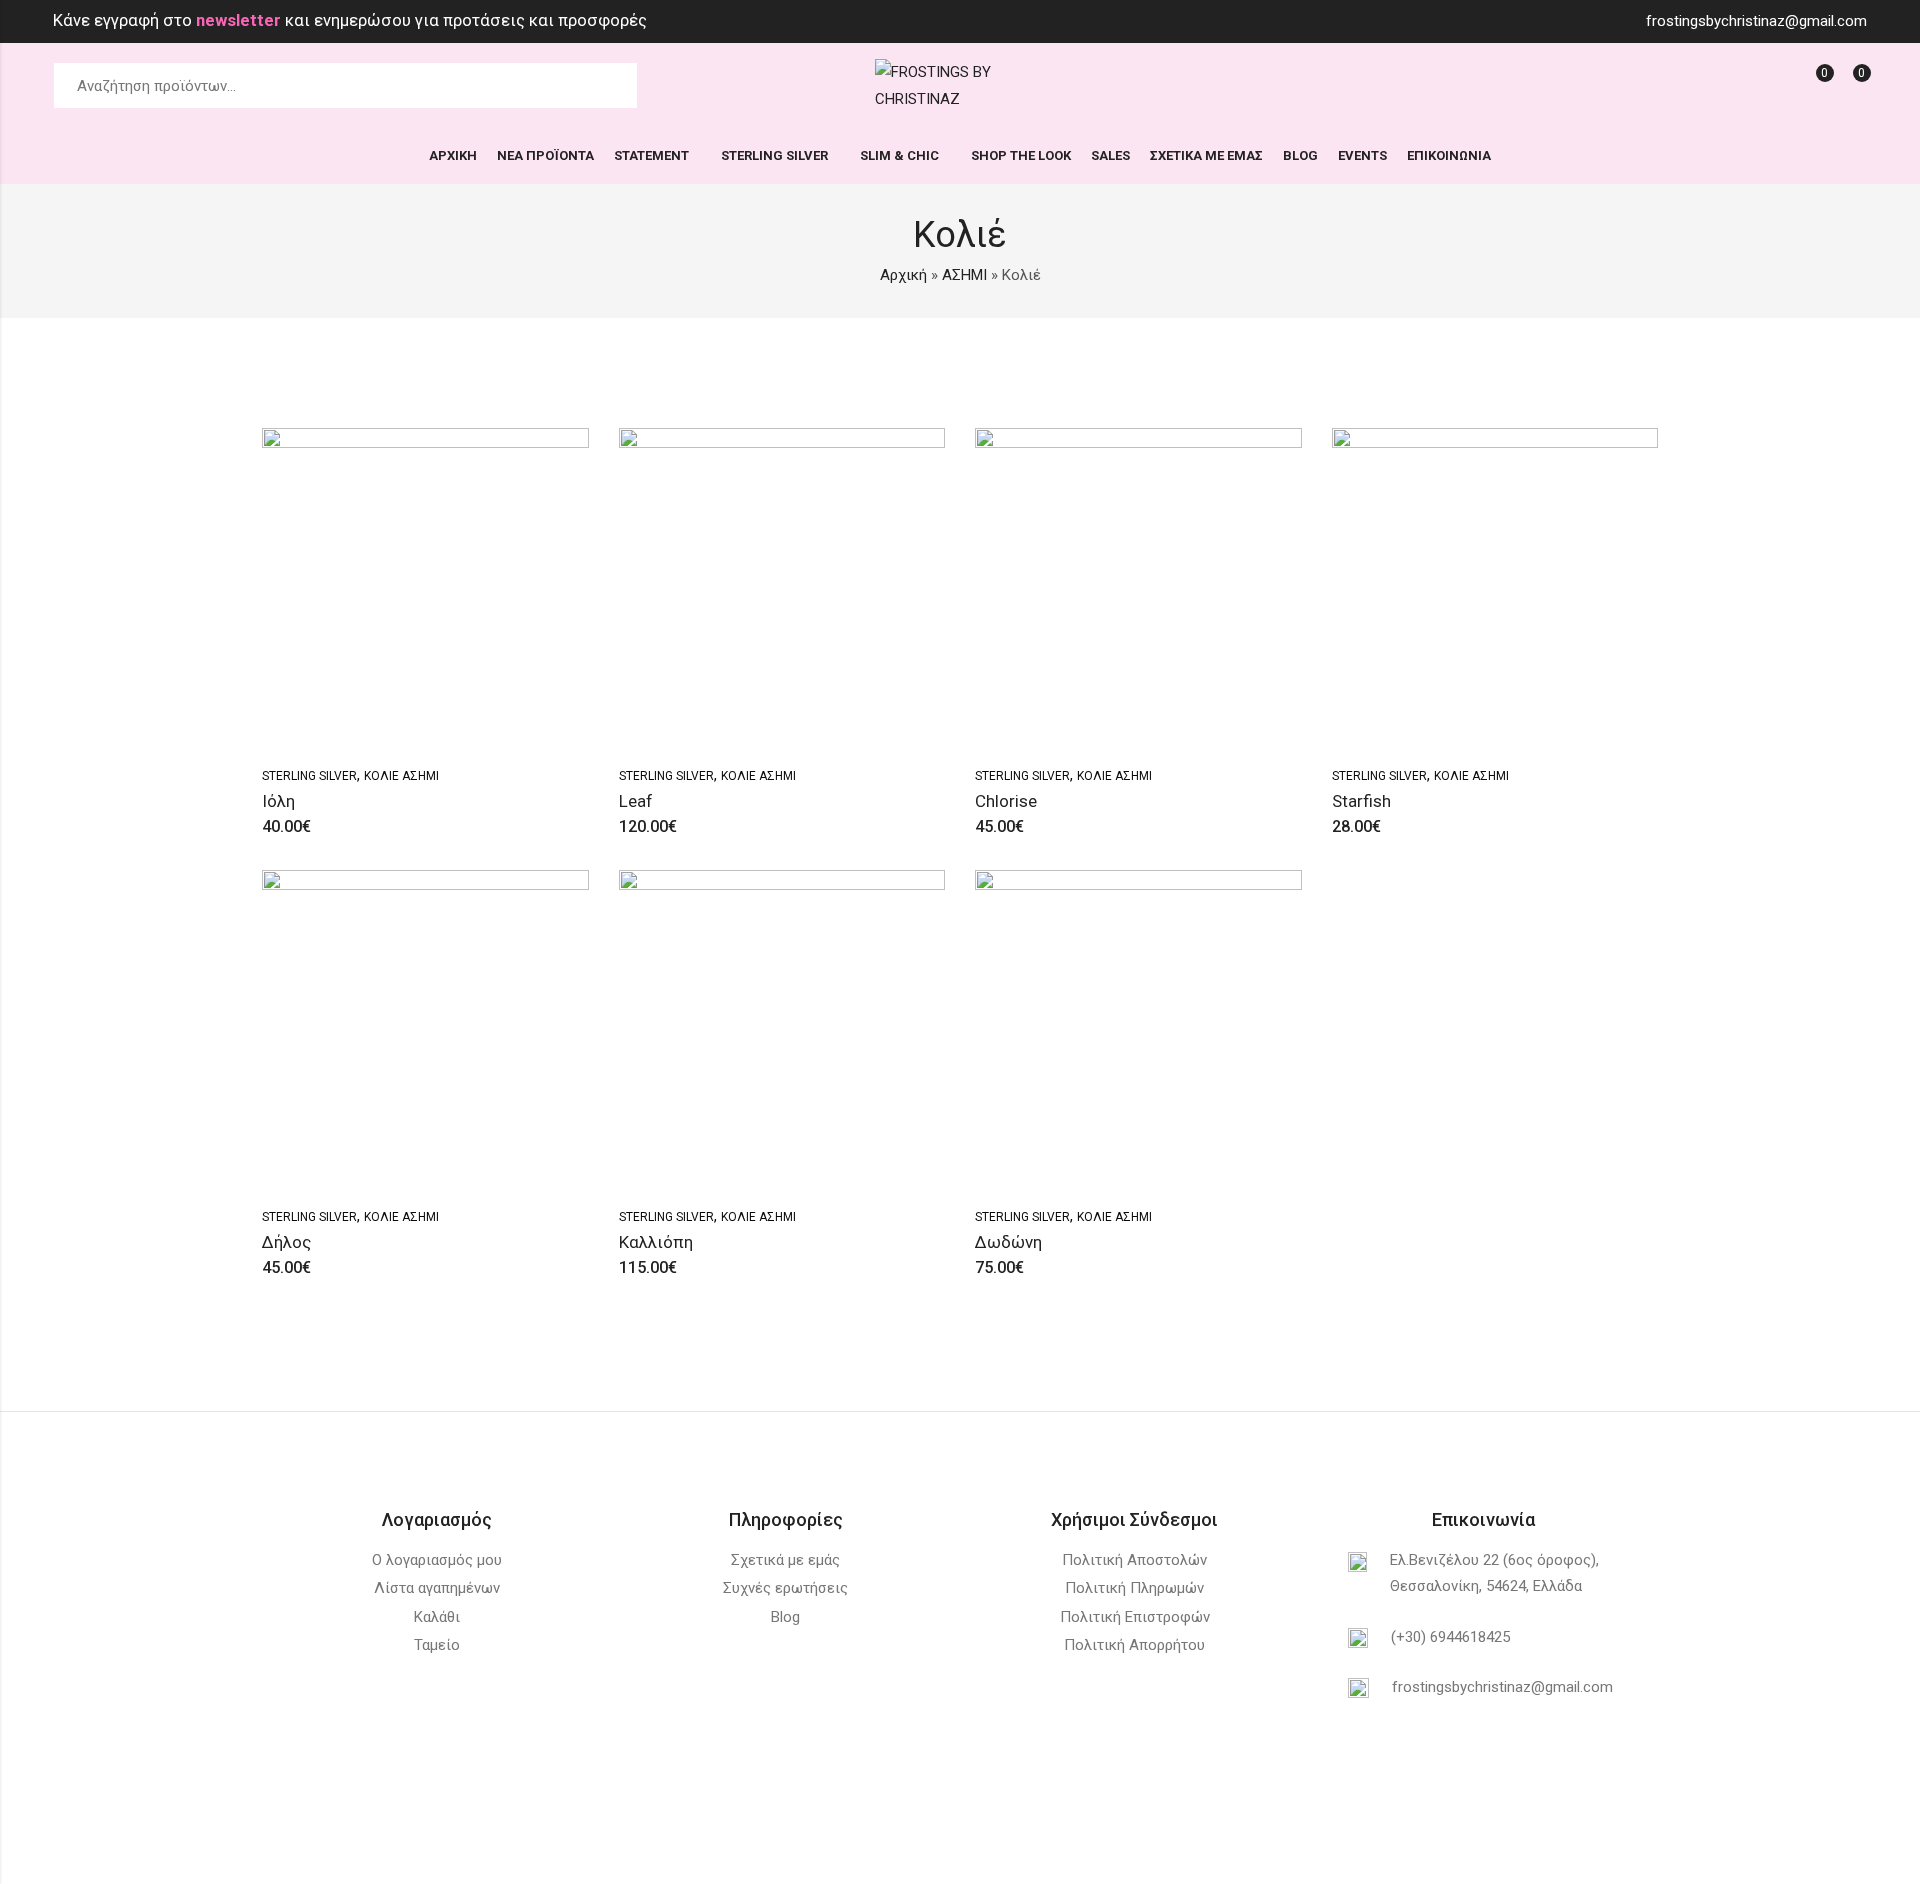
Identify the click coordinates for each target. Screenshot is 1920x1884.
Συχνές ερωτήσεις (785, 1588)
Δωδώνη (1008, 1242)
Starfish (1361, 801)
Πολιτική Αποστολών (1134, 1560)
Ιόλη (278, 801)
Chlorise (1006, 801)
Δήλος (286, 1242)
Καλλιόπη (656, 1242)
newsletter (240, 20)
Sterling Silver (309, 776)
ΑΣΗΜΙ (964, 275)
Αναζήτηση (611, 86)
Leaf (636, 801)
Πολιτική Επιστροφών (1135, 1617)
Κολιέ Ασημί (401, 776)
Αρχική (903, 275)
